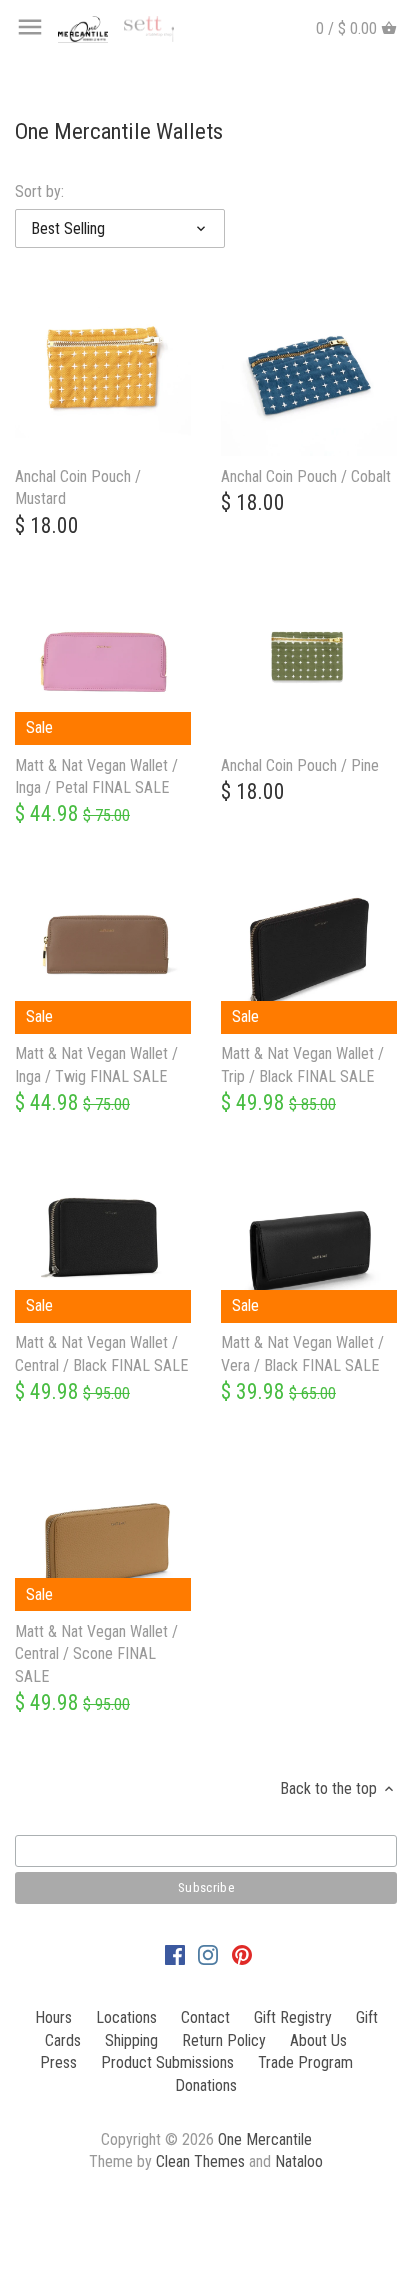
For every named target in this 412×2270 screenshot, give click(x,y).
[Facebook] (175, 1955)
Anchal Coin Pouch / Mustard (78, 487)
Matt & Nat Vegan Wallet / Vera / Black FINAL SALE (302, 1353)
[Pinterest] (242, 1955)
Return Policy (224, 2040)
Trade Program (305, 2062)
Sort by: (39, 191)
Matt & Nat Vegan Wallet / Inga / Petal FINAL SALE (96, 776)
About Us (318, 2040)
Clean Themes (200, 2161)
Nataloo (299, 2161)
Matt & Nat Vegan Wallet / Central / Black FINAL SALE (101, 1353)
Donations (206, 2085)
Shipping (131, 2040)
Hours (53, 2017)
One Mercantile (265, 2139)
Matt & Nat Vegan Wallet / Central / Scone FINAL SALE (96, 1654)
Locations (126, 2017)
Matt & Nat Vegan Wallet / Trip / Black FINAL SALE (302, 1064)
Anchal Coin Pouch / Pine (300, 765)
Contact (205, 2017)
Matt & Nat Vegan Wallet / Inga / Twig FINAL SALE (96, 1064)
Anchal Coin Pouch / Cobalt (306, 476)
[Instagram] (208, 1955)
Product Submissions (167, 2062)
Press (58, 2062)
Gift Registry (293, 2017)
